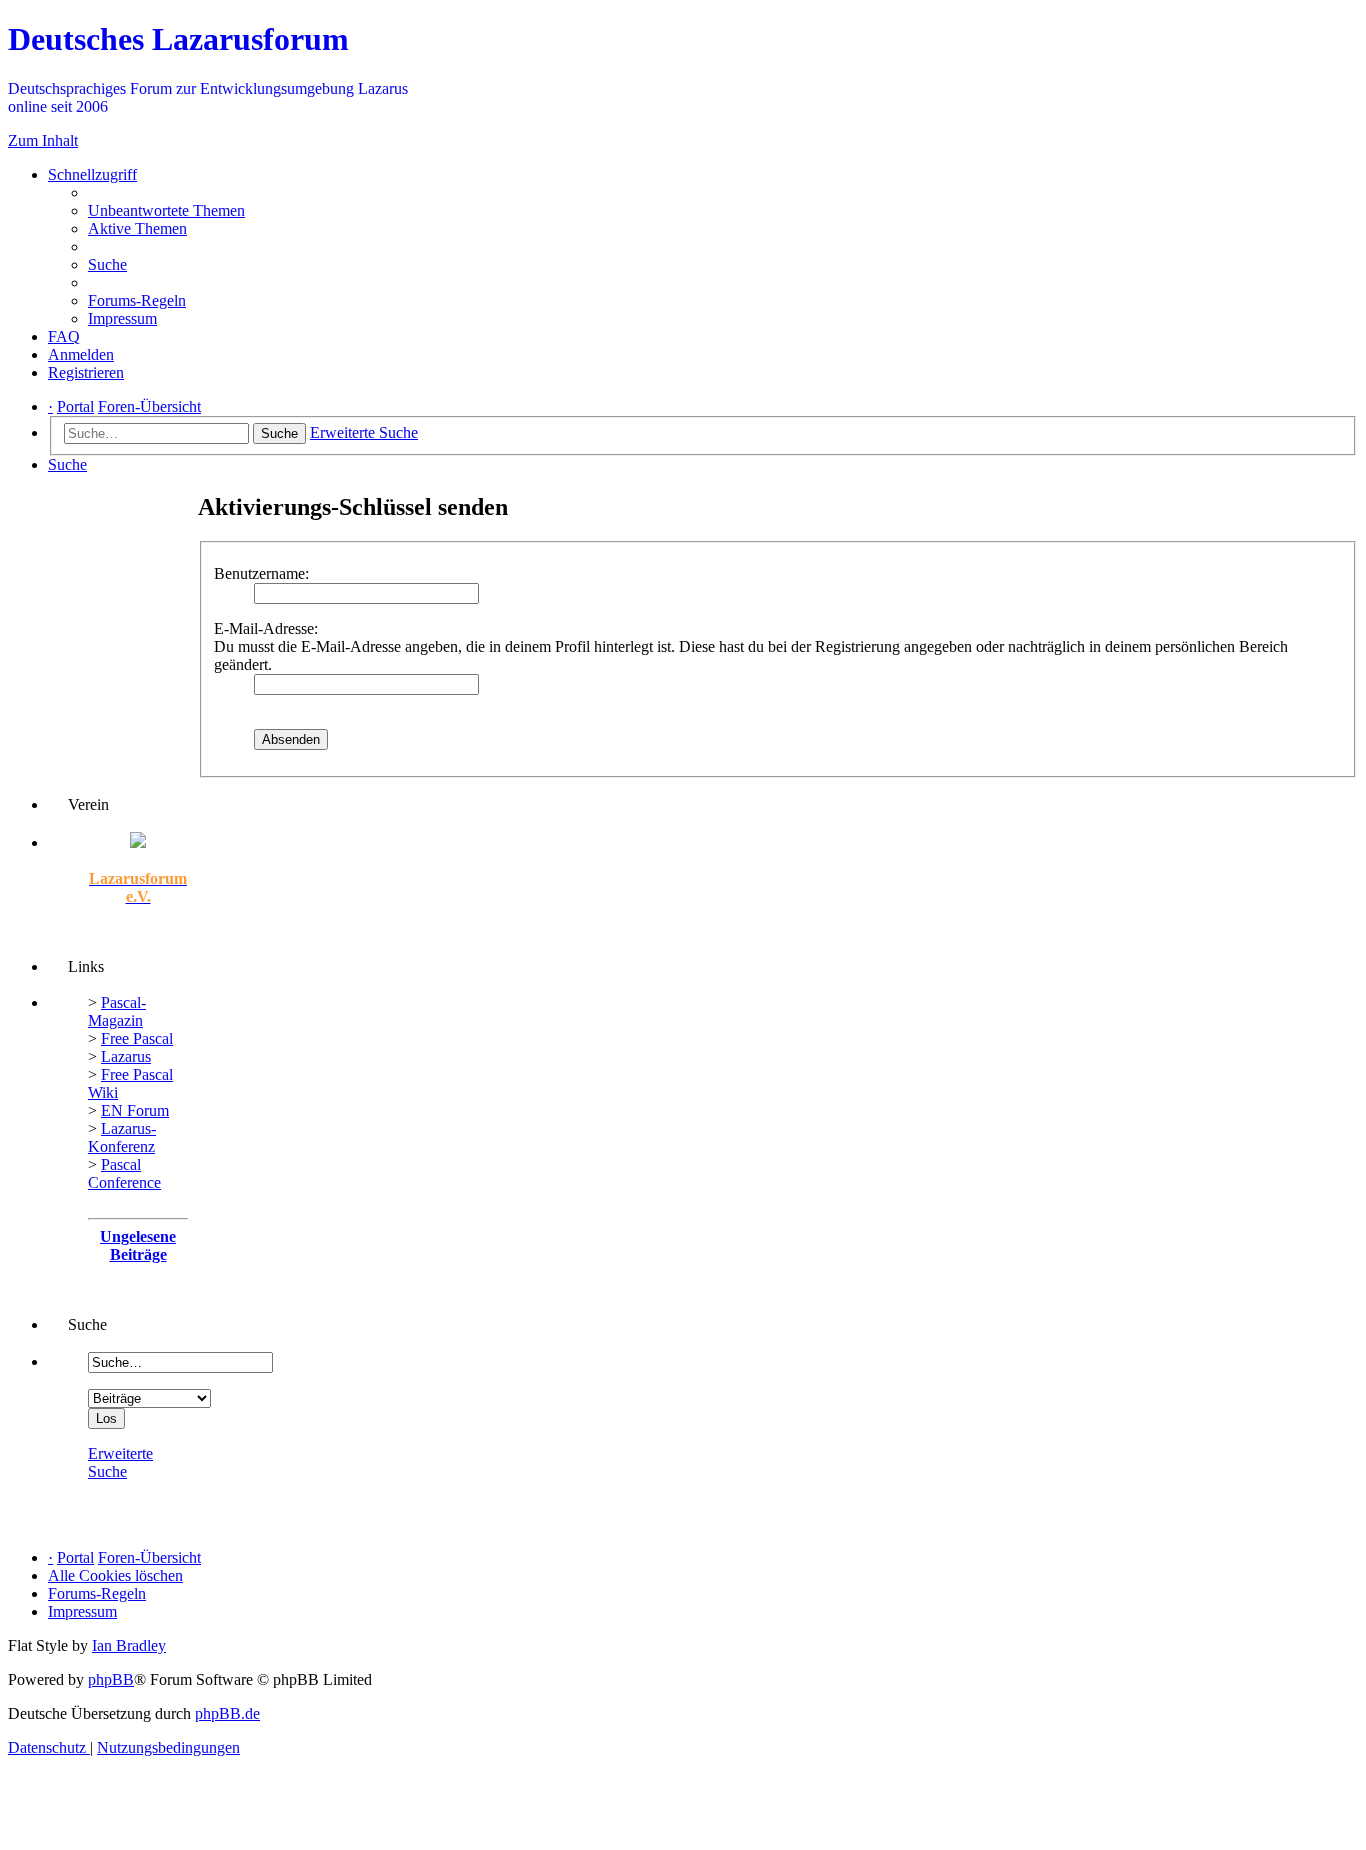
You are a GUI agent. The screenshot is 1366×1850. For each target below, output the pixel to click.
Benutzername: (261, 573)
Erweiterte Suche (120, 1462)
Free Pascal (137, 1038)
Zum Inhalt (43, 140)
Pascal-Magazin (117, 1011)
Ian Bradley (129, 1645)
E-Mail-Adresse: (266, 628)
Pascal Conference (124, 1173)
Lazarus (126, 1056)
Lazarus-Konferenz (122, 1137)
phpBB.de (227, 1713)
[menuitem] (166, 210)
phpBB (111, 1679)
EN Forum (135, 1110)
